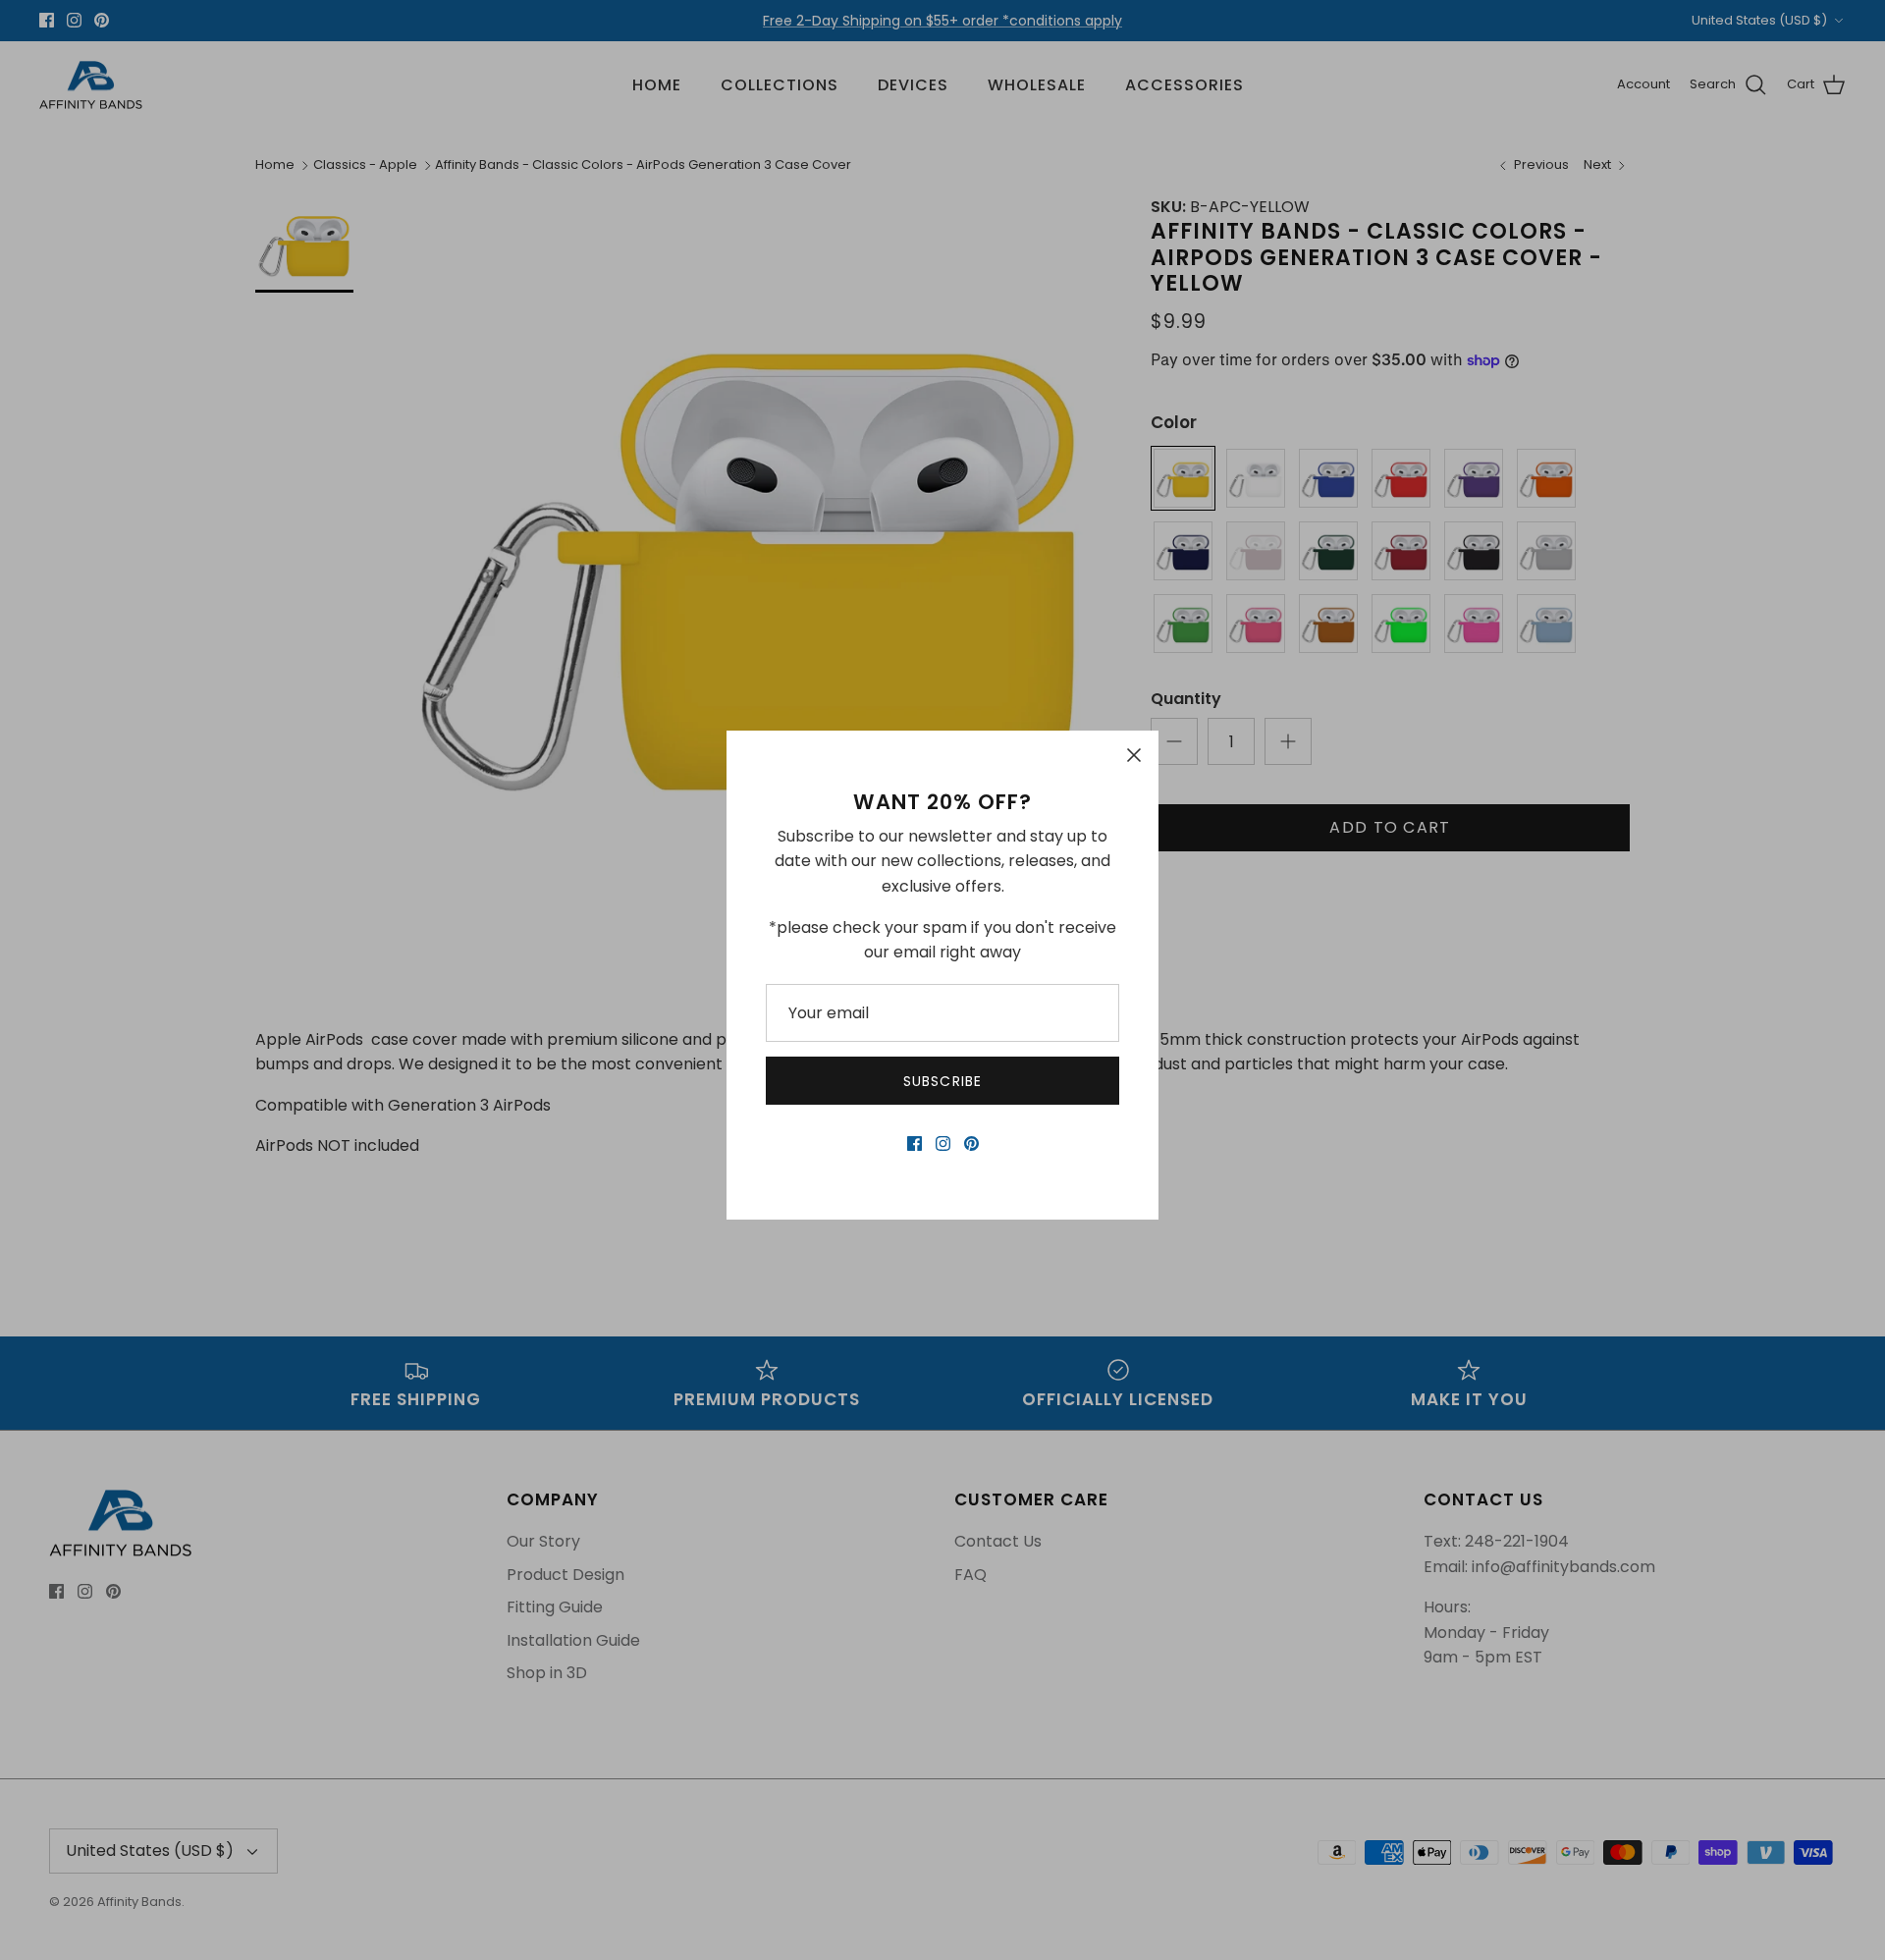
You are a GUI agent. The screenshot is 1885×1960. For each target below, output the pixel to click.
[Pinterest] (971, 1143)
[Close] (1134, 755)
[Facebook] (915, 1143)
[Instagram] (943, 1143)
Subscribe (942, 1081)
